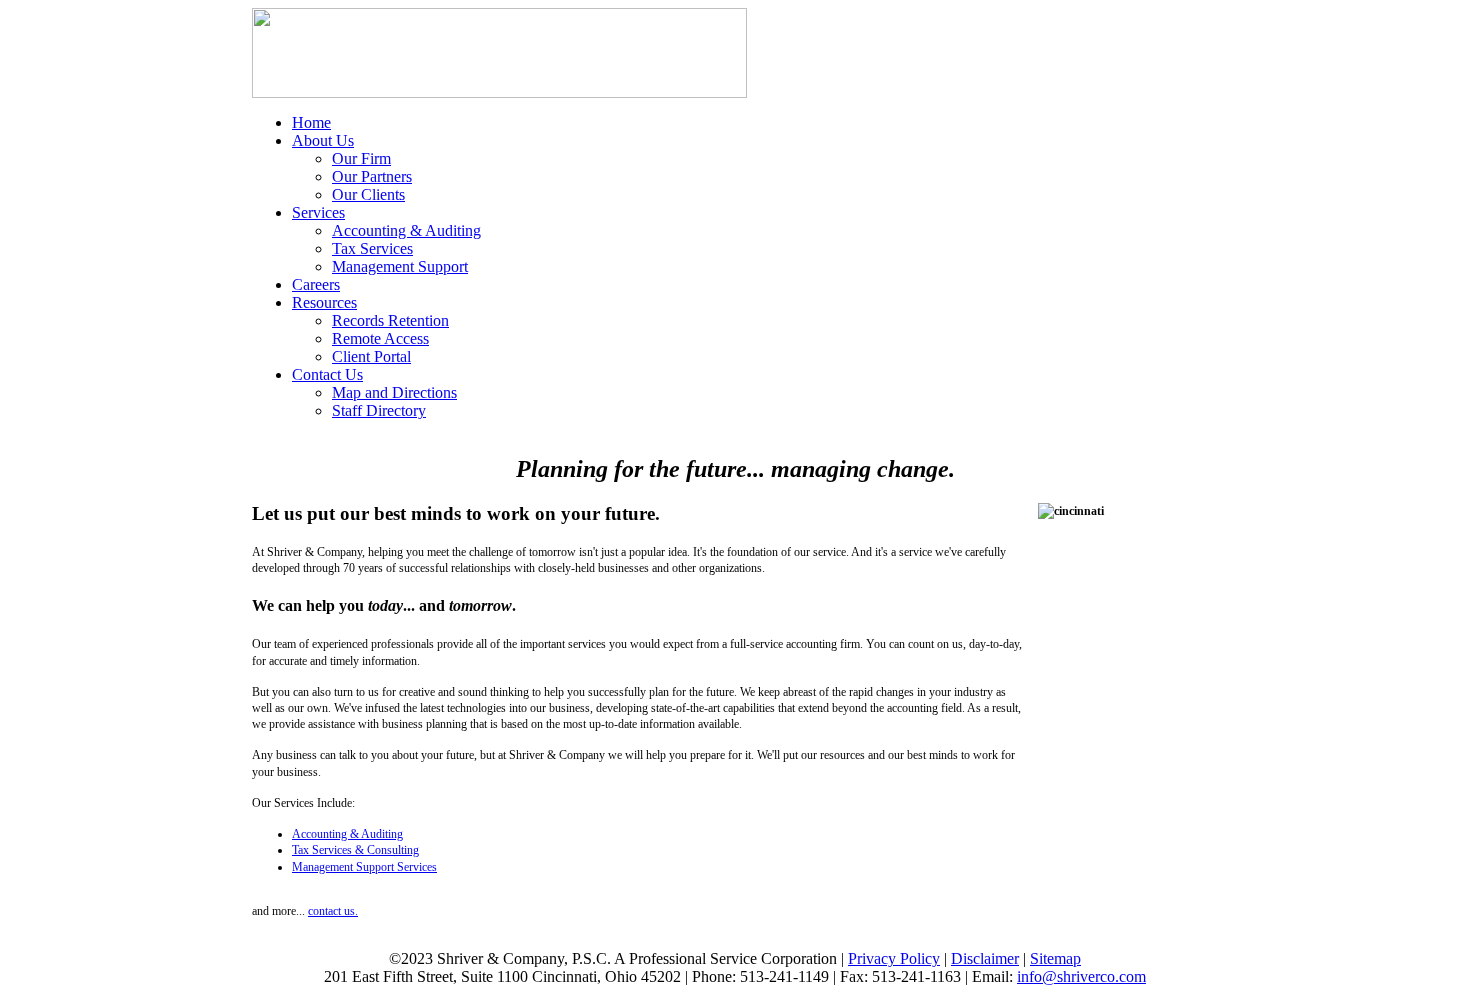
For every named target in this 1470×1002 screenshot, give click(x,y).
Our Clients (368, 194)
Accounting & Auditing (406, 230)
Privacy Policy (894, 958)
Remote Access (380, 338)
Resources (324, 302)
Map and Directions (394, 392)
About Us (323, 140)
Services (318, 212)
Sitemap (1055, 958)
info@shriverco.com (1081, 976)
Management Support (400, 266)
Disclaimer (985, 958)
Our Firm (361, 158)
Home (311, 122)
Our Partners (372, 176)
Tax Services (372, 248)
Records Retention (390, 320)
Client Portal (371, 356)
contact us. (333, 911)
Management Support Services (364, 867)
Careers (316, 284)
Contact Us (327, 374)
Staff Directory (379, 410)
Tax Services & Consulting (355, 850)
